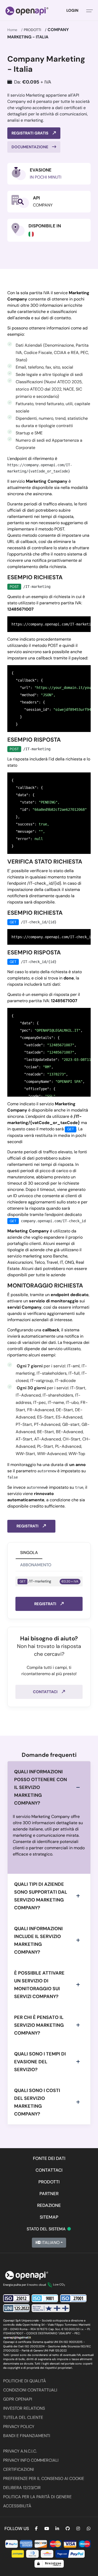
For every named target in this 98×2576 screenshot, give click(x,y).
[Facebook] (36, 2529)
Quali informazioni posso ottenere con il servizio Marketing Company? (41, 1787)
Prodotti (32, 30)
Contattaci (46, 1692)
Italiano (50, 2243)
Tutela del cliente (23, 2417)
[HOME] (27, 10)
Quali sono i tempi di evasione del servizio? (40, 2062)
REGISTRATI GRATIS (30, 133)
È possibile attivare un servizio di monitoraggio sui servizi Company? (39, 1985)
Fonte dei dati (49, 2158)
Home (12, 30)
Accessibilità (17, 2506)
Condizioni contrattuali (30, 2390)
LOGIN (72, 10)
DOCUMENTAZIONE (30, 147)
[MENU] (90, 10)
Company (43, 205)
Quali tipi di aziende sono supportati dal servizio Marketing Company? (41, 1896)
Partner (49, 2194)
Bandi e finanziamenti (27, 2436)
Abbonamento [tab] (36, 1565)
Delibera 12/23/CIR (22, 2488)
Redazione (49, 2205)
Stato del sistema (49, 2229)
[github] (68, 2529)
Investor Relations (24, 2408)
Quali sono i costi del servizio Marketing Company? (37, 2102)
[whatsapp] (89, 2529)
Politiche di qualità (25, 2381)
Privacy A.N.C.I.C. (20, 2451)
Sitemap (49, 2217)
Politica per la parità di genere (37, 2497)
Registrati (28, 1526)
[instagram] (78, 2529)
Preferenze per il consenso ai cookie (44, 2478)
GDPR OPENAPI (18, 2399)
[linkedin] (57, 2529)
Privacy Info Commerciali (31, 2460)
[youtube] (47, 2529)
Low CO (59, 2284)
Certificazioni (19, 2469)
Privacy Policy (19, 2427)
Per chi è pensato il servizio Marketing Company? (39, 2025)
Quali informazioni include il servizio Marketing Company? (38, 1940)
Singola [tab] (29, 1553)
